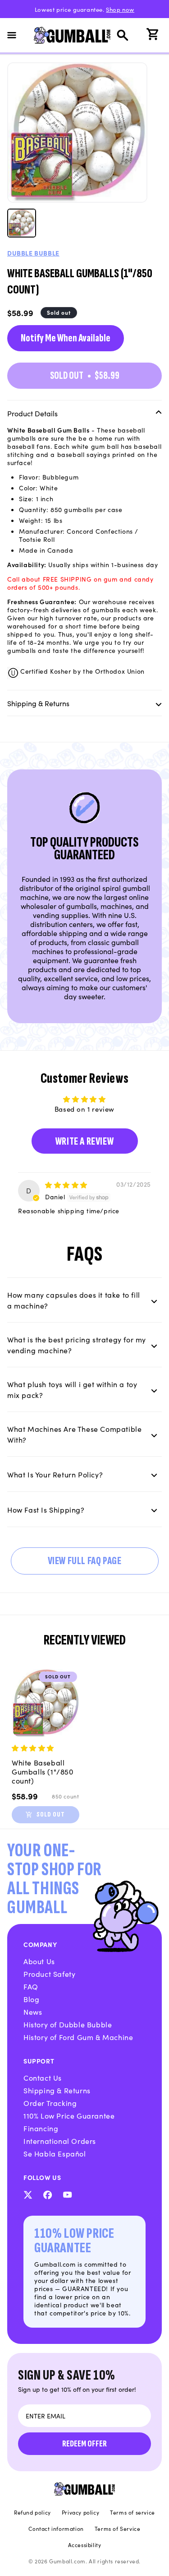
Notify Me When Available (66, 338)
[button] (17, 35)
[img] (66, 1185)
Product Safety (49, 1974)
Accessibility (85, 2545)
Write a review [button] (84, 1141)
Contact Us (43, 2078)
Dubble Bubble (33, 253)
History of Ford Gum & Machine (78, 2037)
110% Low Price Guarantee (69, 2115)
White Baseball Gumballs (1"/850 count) (43, 1771)
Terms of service (132, 2512)
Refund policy (32, 2512)
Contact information (56, 2529)
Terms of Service (118, 2529)
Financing (41, 2128)
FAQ (31, 1986)
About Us (39, 1961)
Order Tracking (50, 2103)
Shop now (120, 9)
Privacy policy (80, 2512)
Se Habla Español (55, 2153)
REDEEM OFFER (84, 2444)
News (33, 2012)
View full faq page (85, 1561)
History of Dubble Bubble (68, 2024)
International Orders (60, 2141)
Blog (31, 1999)
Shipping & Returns (57, 2090)
